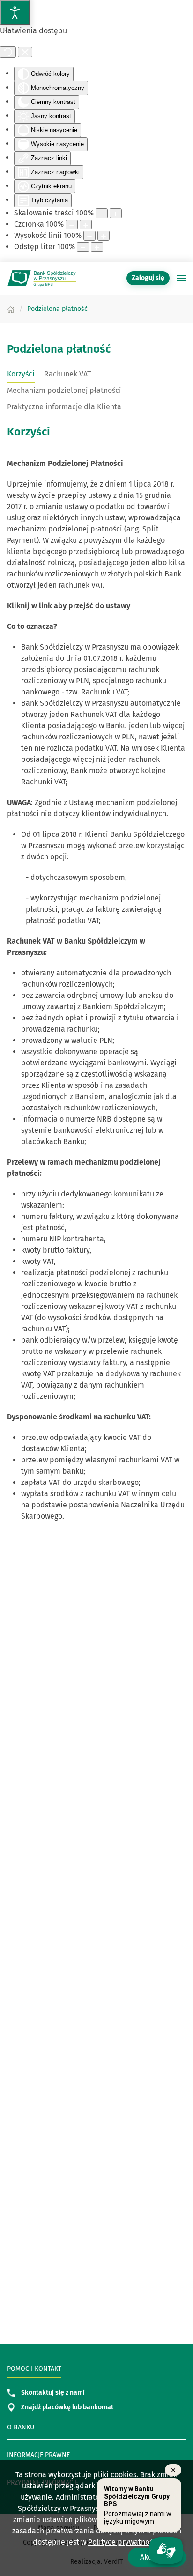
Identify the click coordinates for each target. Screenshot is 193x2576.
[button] (181, 278)
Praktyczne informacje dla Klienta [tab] (64, 407)
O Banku (21, 2427)
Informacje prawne (38, 2455)
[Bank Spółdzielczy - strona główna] (42, 278)
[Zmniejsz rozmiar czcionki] (72, 225)
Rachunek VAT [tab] (67, 374)
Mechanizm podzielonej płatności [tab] (64, 390)
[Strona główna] (11, 309)
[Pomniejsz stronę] (102, 213)
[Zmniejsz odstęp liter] (83, 247)
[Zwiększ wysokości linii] (104, 236)
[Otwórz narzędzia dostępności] (15, 13)
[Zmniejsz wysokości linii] (89, 236)
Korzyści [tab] (21, 374)
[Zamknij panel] (25, 52)
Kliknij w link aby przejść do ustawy (69, 606)
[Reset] (8, 52)
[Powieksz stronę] (116, 213)
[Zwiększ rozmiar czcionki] (86, 225)
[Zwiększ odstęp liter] (97, 247)
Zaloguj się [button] (148, 278)
